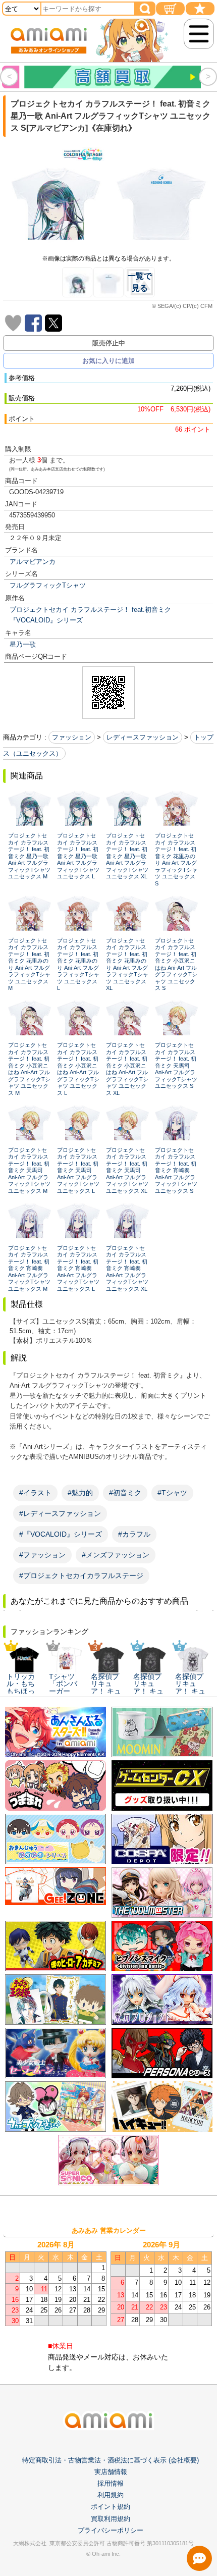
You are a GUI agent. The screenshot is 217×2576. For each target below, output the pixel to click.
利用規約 (111, 2495)
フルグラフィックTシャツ (48, 585)
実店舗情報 (111, 2472)
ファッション (72, 737)
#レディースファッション (60, 1513)
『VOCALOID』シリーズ (46, 620)
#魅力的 (80, 1493)
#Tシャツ (172, 1493)
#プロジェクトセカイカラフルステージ (81, 1575)
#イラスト (35, 1493)
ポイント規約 (111, 2507)
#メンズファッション (116, 1555)
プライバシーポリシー (111, 2530)
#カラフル (134, 1534)
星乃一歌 (23, 644)
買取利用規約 (111, 2519)
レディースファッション (143, 737)
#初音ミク (125, 1493)
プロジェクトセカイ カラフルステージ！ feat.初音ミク (90, 610)
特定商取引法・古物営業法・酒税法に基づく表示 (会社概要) (111, 2460)
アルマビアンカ (33, 562)
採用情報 (111, 2483)
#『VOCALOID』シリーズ (61, 1534)
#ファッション (42, 1555)
